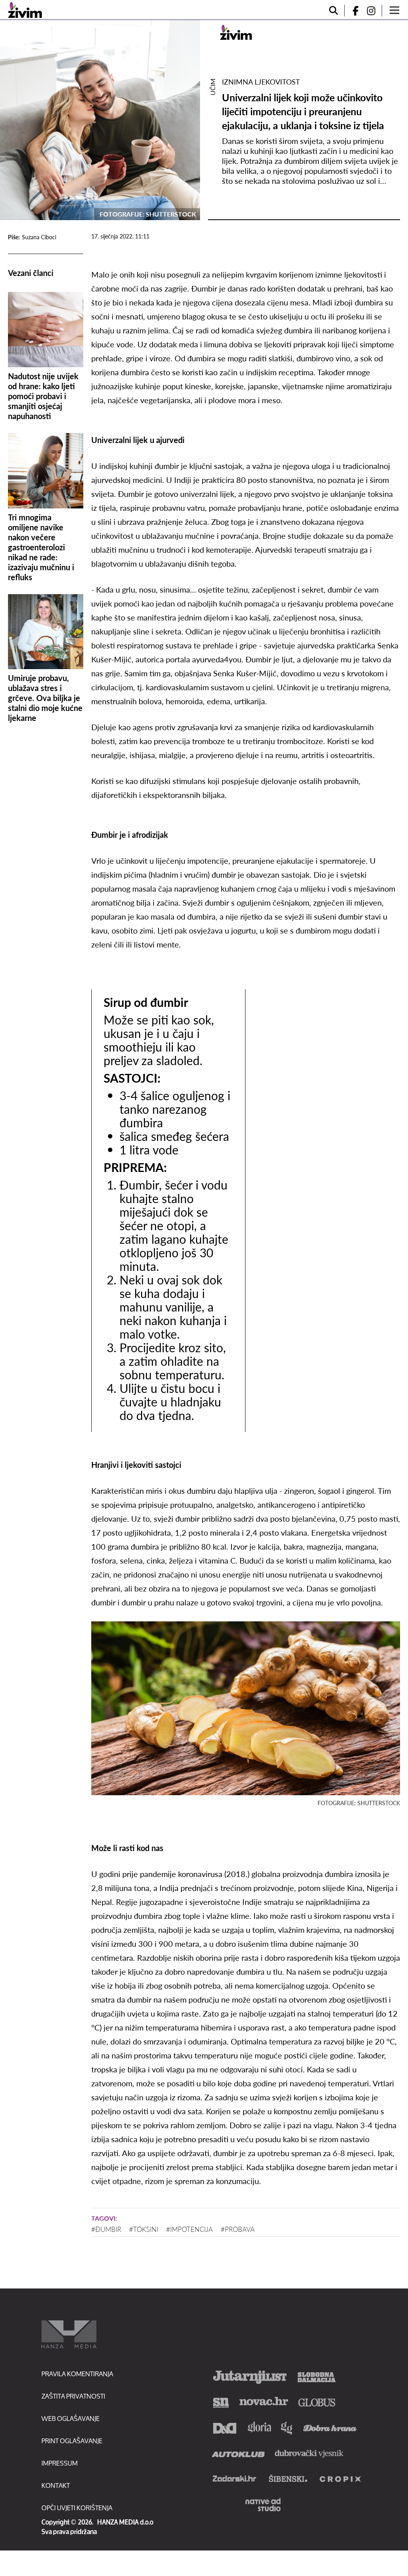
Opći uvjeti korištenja (77, 2508)
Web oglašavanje (71, 2418)
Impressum (60, 2463)
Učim (213, 87)
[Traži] (333, 11)
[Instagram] (374, 11)
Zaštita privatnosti (73, 2396)
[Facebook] (352, 11)
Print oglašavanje (72, 2441)
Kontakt (56, 2485)
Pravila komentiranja (77, 2374)
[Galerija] (100, 120)
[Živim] (25, 10)
